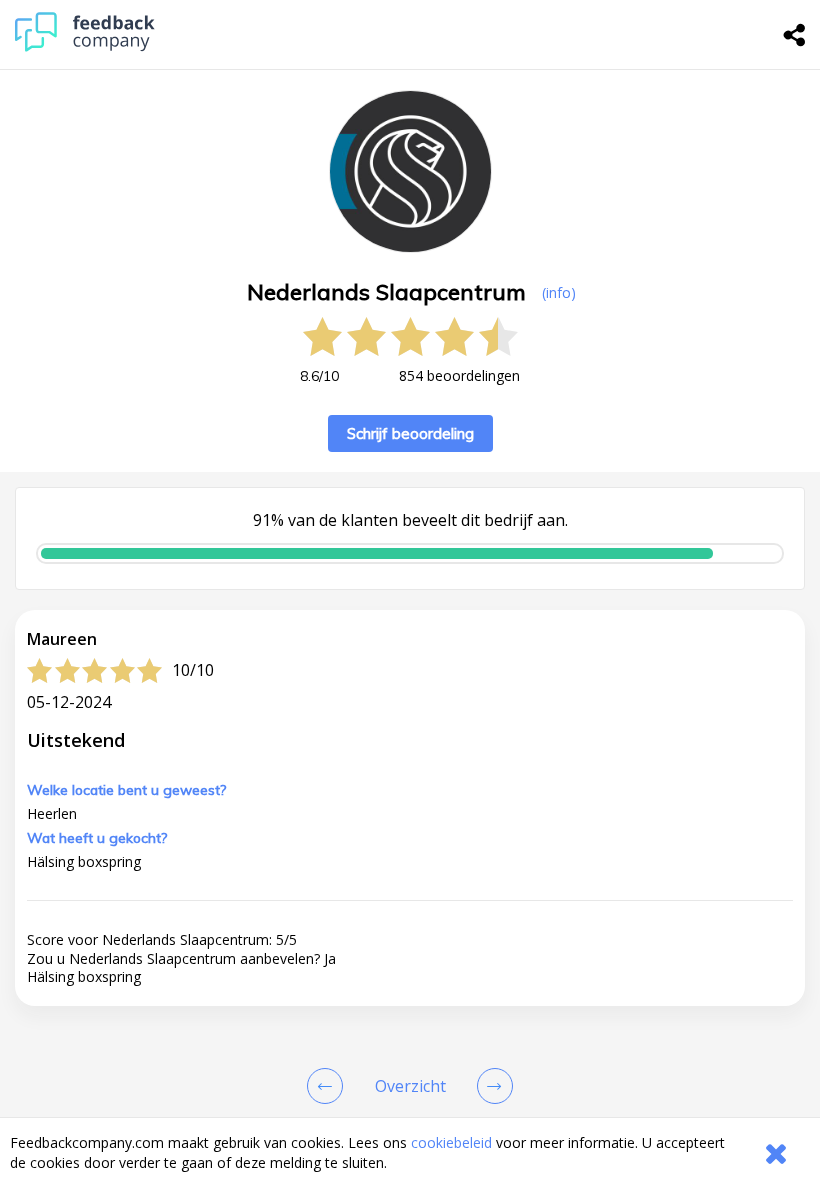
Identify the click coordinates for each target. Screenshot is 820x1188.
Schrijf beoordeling (410, 433)
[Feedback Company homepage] (85, 46)
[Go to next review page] (491, 1086)
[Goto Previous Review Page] (329, 1086)
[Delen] (795, 35)
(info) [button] (559, 292)
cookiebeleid (451, 1142)
